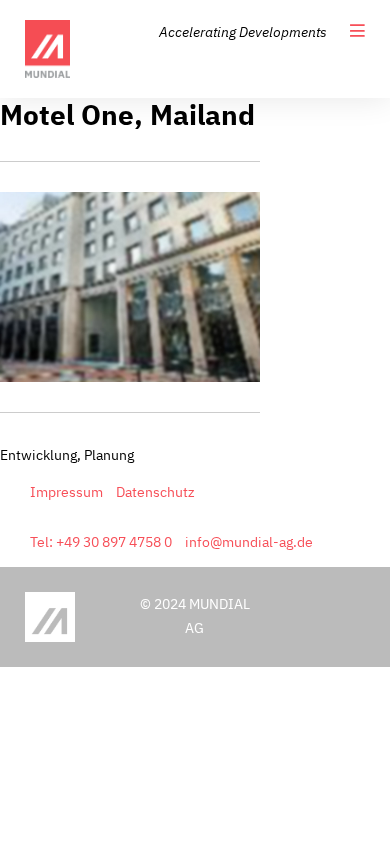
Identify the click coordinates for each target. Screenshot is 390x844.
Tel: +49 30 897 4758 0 (101, 542)
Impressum (66, 492)
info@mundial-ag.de (249, 542)
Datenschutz (155, 492)
